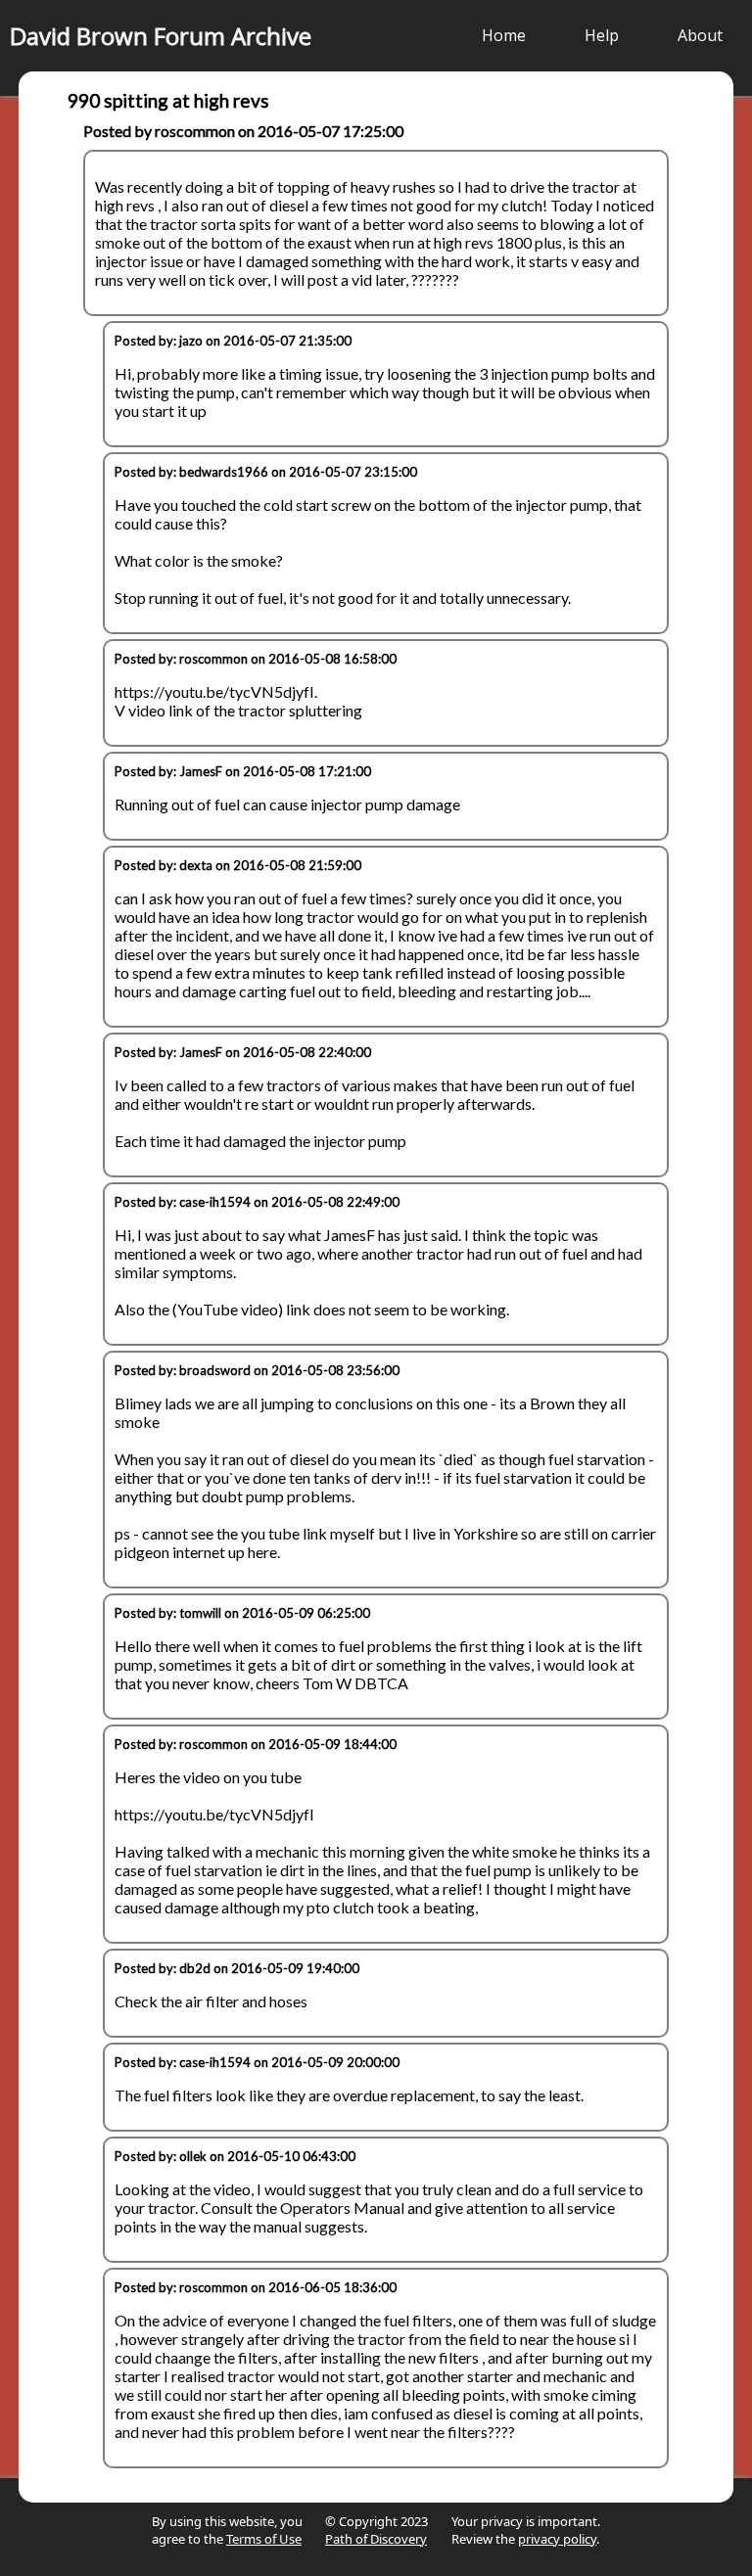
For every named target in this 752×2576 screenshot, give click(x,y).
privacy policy (557, 2539)
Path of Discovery (376, 2539)
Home (504, 35)
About (700, 35)
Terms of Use (264, 2539)
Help (602, 35)
